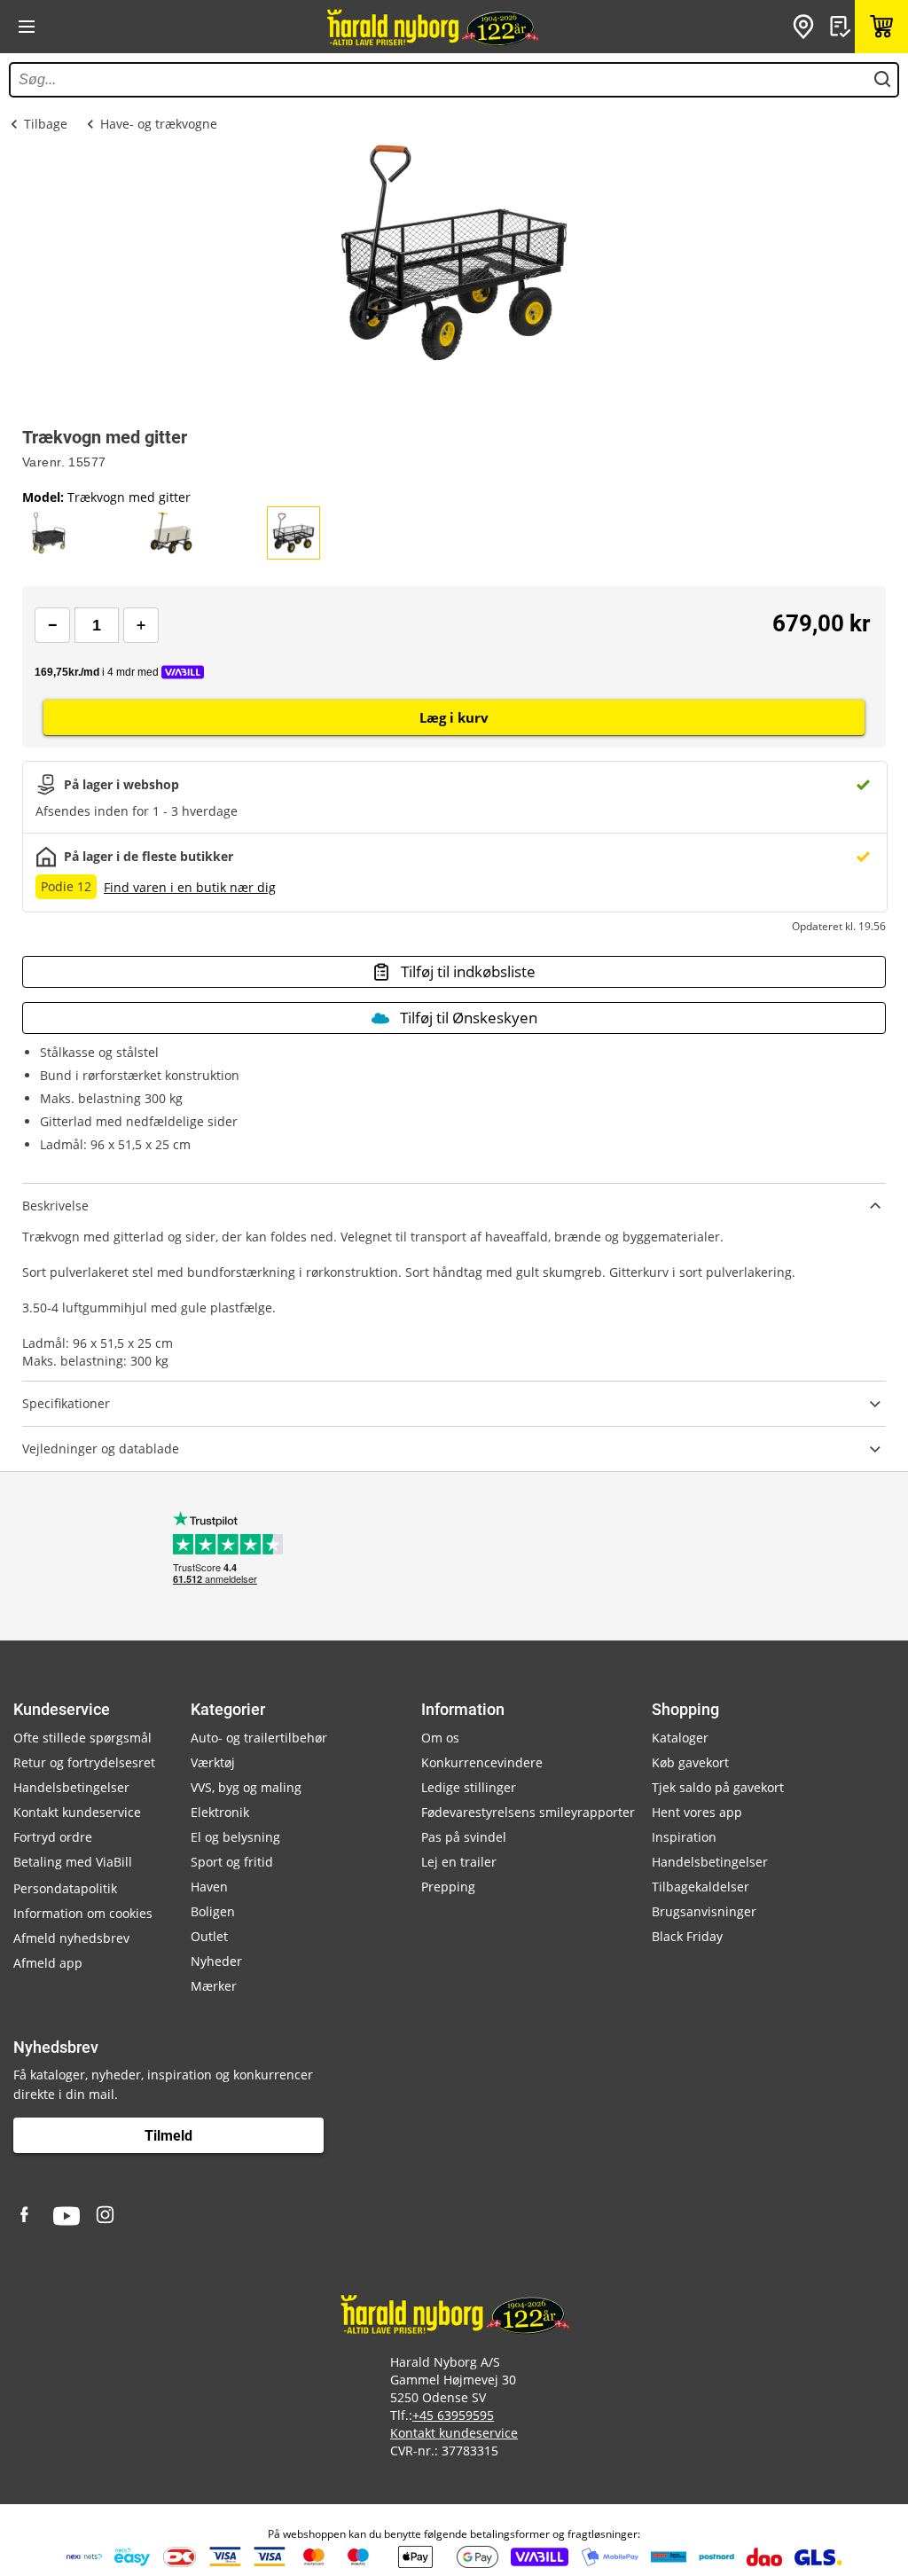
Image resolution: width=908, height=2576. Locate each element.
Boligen (213, 1911)
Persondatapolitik (65, 1888)
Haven (209, 1887)
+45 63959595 (453, 2415)
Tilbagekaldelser (701, 1887)
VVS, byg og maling (246, 1787)
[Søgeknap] (882, 80)
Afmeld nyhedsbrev (71, 1938)
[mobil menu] (27, 27)
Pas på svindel (464, 1837)
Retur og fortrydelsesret (84, 1762)
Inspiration (684, 1837)
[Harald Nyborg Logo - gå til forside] (432, 27)
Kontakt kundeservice (77, 1812)
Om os (440, 1738)
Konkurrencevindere (482, 1762)
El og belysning (235, 1837)
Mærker (214, 1986)
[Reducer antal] (52, 625)
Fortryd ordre (53, 1837)
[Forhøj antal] (141, 625)
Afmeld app (48, 1963)
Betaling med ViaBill (73, 1862)
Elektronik (220, 1812)
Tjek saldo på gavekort (718, 1787)
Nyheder (216, 1961)
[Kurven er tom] (881, 27)
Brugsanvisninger (704, 1911)
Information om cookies (83, 1913)
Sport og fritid (232, 1862)
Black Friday (687, 1936)
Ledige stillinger (469, 1787)
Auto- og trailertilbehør (259, 1738)
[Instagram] (106, 2216)
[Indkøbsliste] (842, 27)
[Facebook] (27, 2216)
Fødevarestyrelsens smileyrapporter (528, 1812)
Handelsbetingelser (71, 1787)
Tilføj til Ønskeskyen (469, 1018)
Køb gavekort (690, 1762)
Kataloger (680, 1738)
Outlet (209, 1936)
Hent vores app (697, 1812)
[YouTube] (67, 2216)
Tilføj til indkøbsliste (468, 971)
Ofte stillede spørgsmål (82, 1738)
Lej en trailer (459, 1862)
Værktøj (213, 1762)
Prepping (448, 1887)
